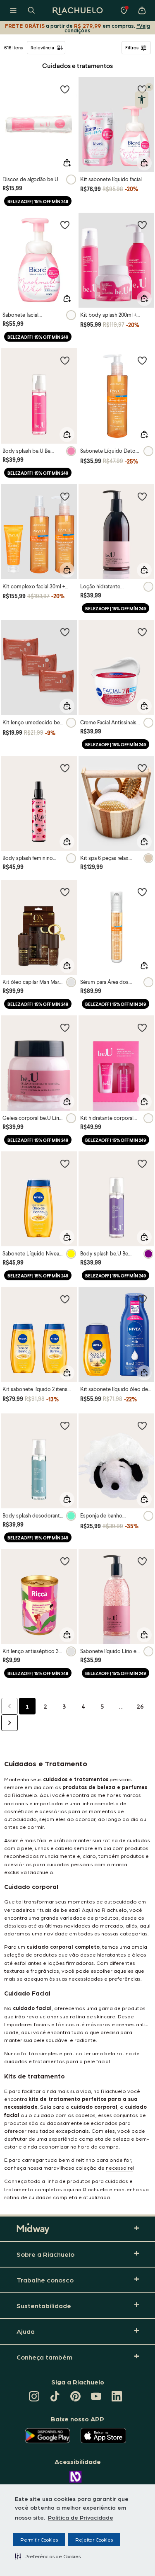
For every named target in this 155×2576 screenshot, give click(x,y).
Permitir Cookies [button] (39, 2540)
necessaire (119, 2167)
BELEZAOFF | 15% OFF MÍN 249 (38, 201)
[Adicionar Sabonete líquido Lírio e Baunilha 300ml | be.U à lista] (142, 1561)
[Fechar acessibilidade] (149, 87)
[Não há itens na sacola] (142, 10)
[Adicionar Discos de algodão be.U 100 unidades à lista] (65, 89)
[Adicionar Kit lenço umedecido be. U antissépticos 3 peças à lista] (65, 632)
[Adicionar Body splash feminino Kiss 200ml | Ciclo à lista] (65, 768)
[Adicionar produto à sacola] (67, 163)
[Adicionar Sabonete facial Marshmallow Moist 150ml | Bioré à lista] (65, 225)
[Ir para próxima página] (10, 1723)
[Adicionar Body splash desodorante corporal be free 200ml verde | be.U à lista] (65, 1425)
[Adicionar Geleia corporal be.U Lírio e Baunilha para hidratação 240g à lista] (65, 1027)
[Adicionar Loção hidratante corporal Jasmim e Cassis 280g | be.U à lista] (142, 496)
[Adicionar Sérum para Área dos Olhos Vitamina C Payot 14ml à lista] (142, 892)
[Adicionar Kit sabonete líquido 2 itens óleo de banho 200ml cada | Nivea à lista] (65, 1299)
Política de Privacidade (81, 2517)
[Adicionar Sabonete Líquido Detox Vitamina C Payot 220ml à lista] (142, 360)
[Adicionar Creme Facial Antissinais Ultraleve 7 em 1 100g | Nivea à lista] (142, 632)
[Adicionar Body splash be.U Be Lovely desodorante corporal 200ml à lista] (65, 360)
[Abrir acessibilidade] (142, 100)
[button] (48, 2556)
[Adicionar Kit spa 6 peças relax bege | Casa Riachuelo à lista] (142, 768)
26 (140, 1706)
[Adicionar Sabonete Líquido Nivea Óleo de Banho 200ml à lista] (65, 1163)
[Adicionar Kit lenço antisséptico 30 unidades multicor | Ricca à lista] (65, 1561)
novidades (77, 1925)
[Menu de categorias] (13, 10)
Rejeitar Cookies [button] (94, 2540)
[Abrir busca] (31, 10)
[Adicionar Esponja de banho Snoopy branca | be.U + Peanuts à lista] (142, 1425)
